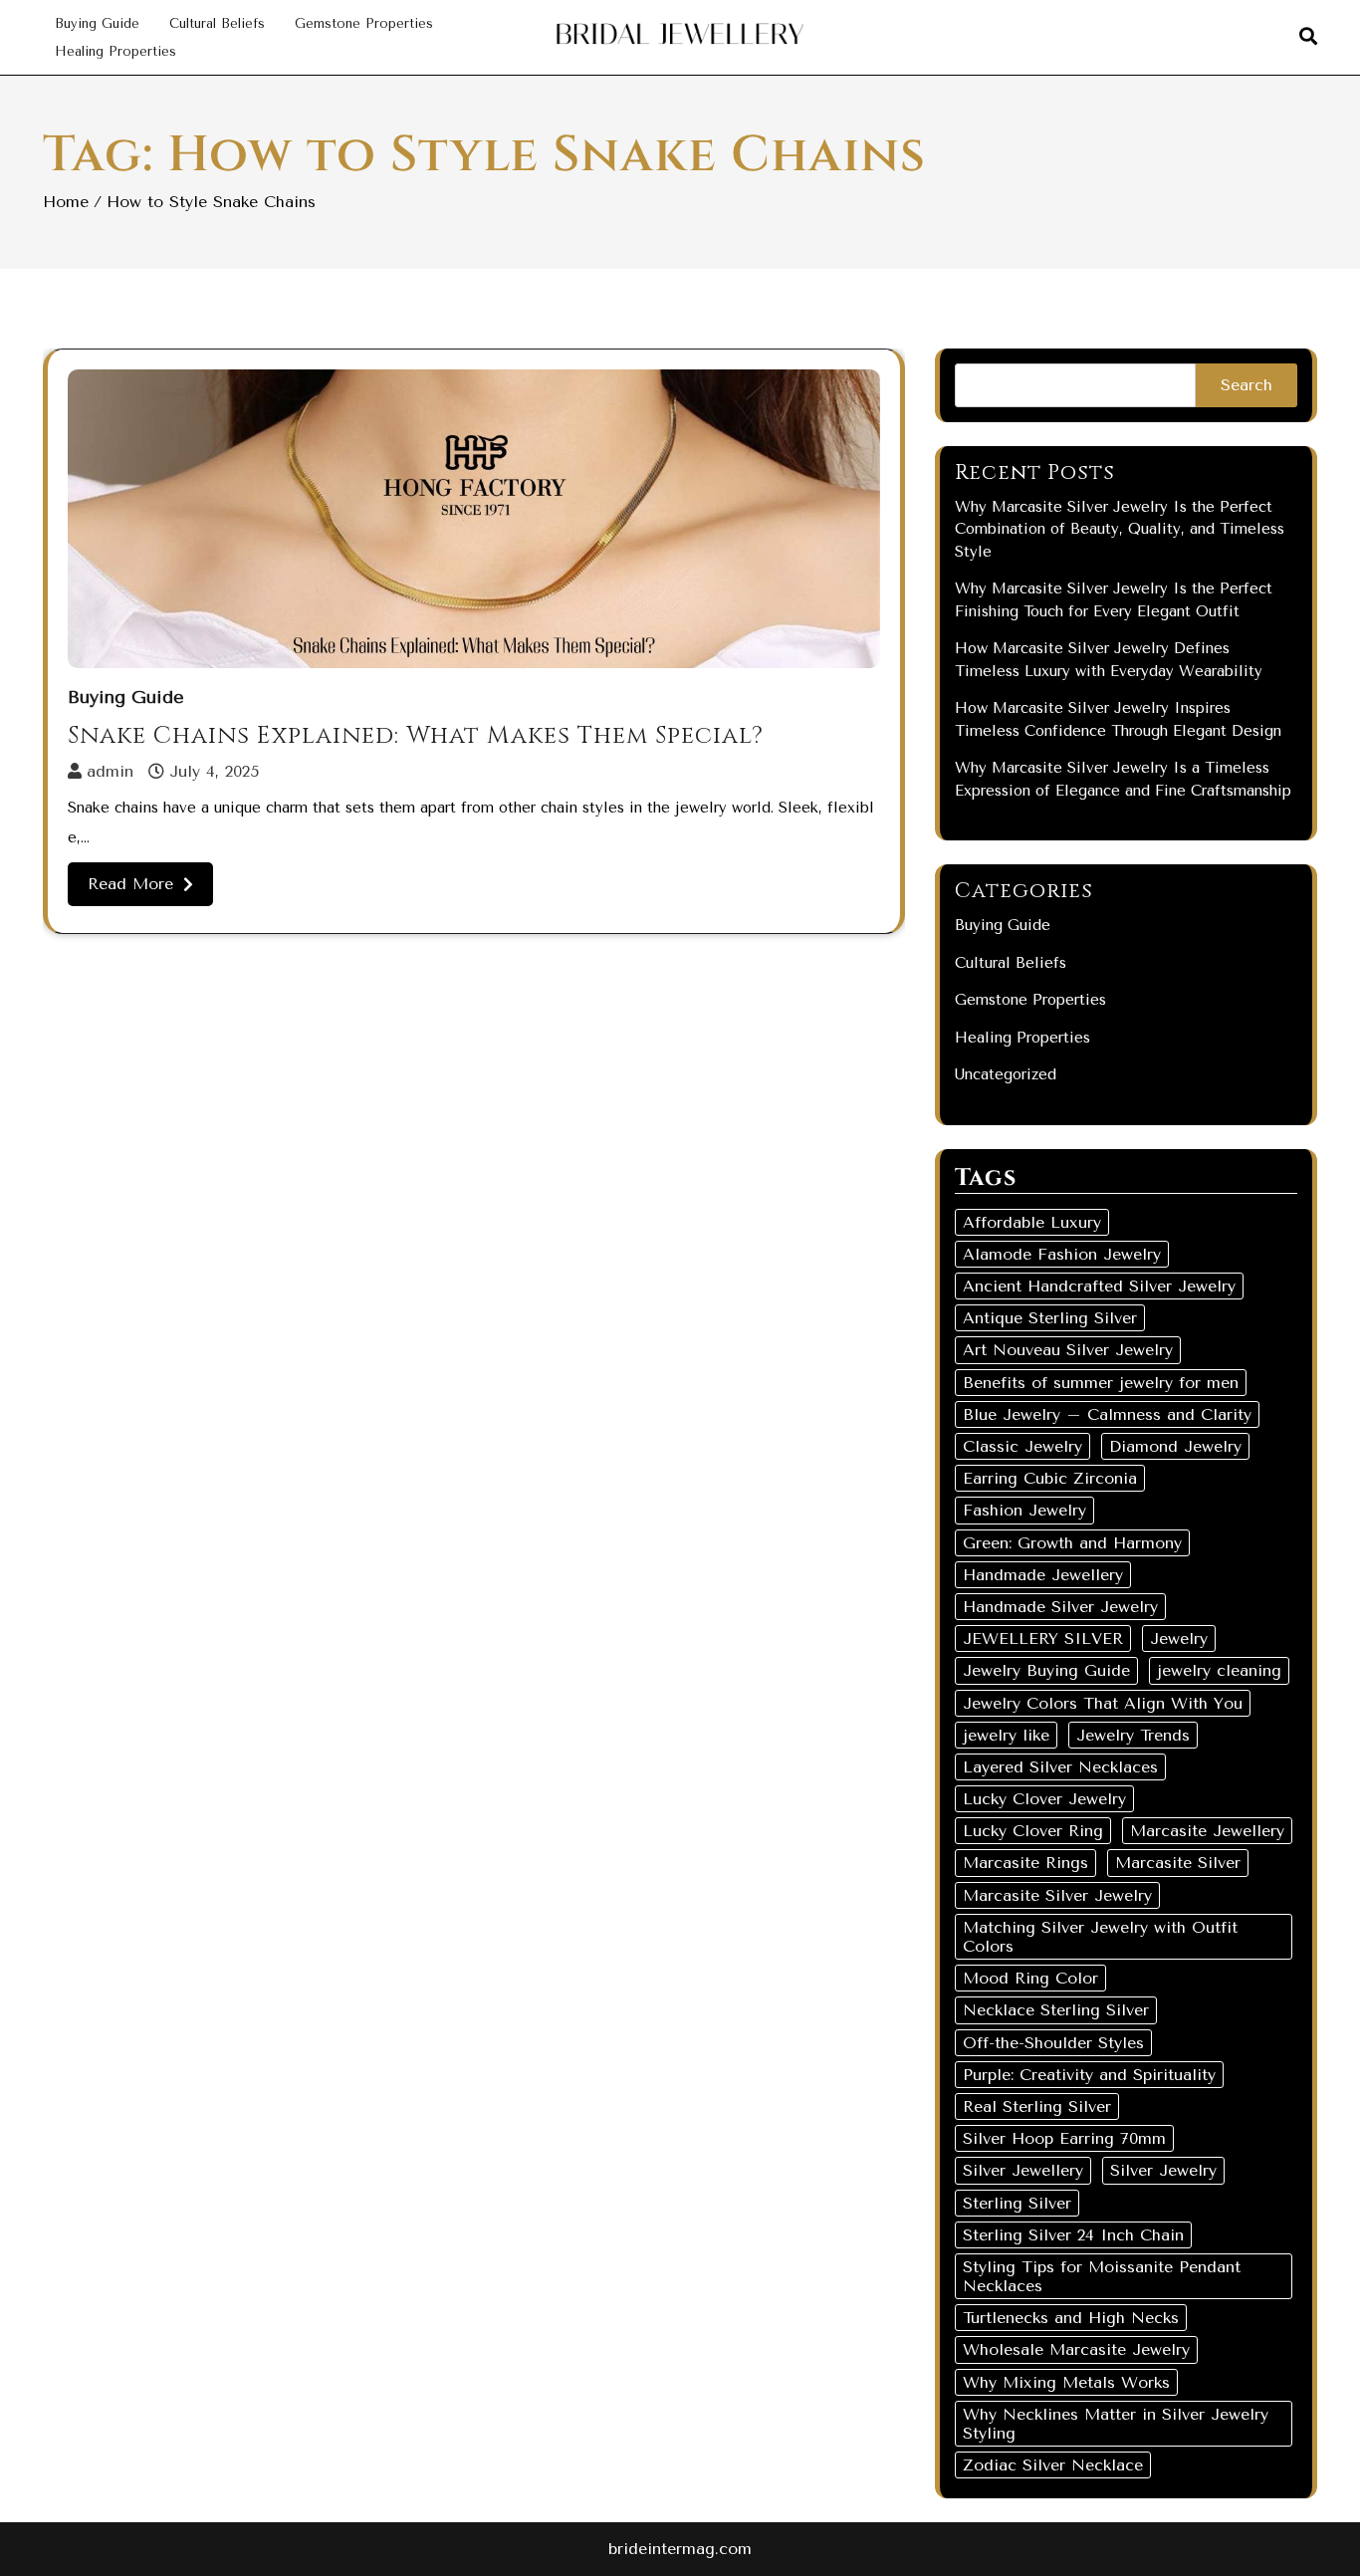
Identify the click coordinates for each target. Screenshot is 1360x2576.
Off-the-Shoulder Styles (1053, 2043)
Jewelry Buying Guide (1046, 1670)
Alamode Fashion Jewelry (1062, 1254)
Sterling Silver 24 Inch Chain (1073, 2235)
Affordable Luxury (1032, 1222)
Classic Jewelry (1022, 1446)
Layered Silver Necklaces (1060, 1767)
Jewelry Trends (1133, 1735)
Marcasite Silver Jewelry (1057, 1895)
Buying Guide (97, 23)
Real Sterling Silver (1037, 2107)
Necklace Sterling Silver (1056, 2010)
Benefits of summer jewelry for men (1101, 1383)
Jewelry (1179, 1639)
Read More (130, 884)
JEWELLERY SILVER (1043, 1639)
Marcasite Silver (1178, 1863)
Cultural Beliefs (217, 23)
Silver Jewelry (1163, 2170)
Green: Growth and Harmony (1072, 1543)
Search (1247, 385)
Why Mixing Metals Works (1066, 2382)
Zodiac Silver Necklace (1053, 2465)
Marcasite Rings (1025, 1863)
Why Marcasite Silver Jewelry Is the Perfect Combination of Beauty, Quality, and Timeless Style (1120, 529)
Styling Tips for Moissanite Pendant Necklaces (1102, 2276)
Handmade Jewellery (1043, 1575)
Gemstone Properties (364, 23)
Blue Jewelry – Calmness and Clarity (1107, 1414)
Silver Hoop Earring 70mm (1064, 2138)
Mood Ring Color (1030, 1978)
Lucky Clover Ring (1033, 1831)
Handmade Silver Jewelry (1060, 1607)
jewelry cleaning (1219, 1670)
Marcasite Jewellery (1207, 1831)
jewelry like (1006, 1735)
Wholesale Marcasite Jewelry (1076, 2349)
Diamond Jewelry (1175, 1446)
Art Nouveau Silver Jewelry (1068, 1350)
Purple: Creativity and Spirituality (1089, 2075)
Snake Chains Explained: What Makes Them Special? (416, 736)
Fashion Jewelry (1024, 1510)
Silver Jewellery (1023, 2170)
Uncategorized (1006, 1074)
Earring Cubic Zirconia (1050, 1478)
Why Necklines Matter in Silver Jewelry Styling (1116, 2424)
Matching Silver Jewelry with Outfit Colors (1100, 1937)
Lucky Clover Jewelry (1044, 1799)
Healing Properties (115, 51)
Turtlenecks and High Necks (1071, 2318)
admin (110, 771)
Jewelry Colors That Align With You (1103, 1703)
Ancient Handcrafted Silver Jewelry (1099, 1286)
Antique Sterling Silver (1050, 1318)
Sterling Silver (1017, 2203)
